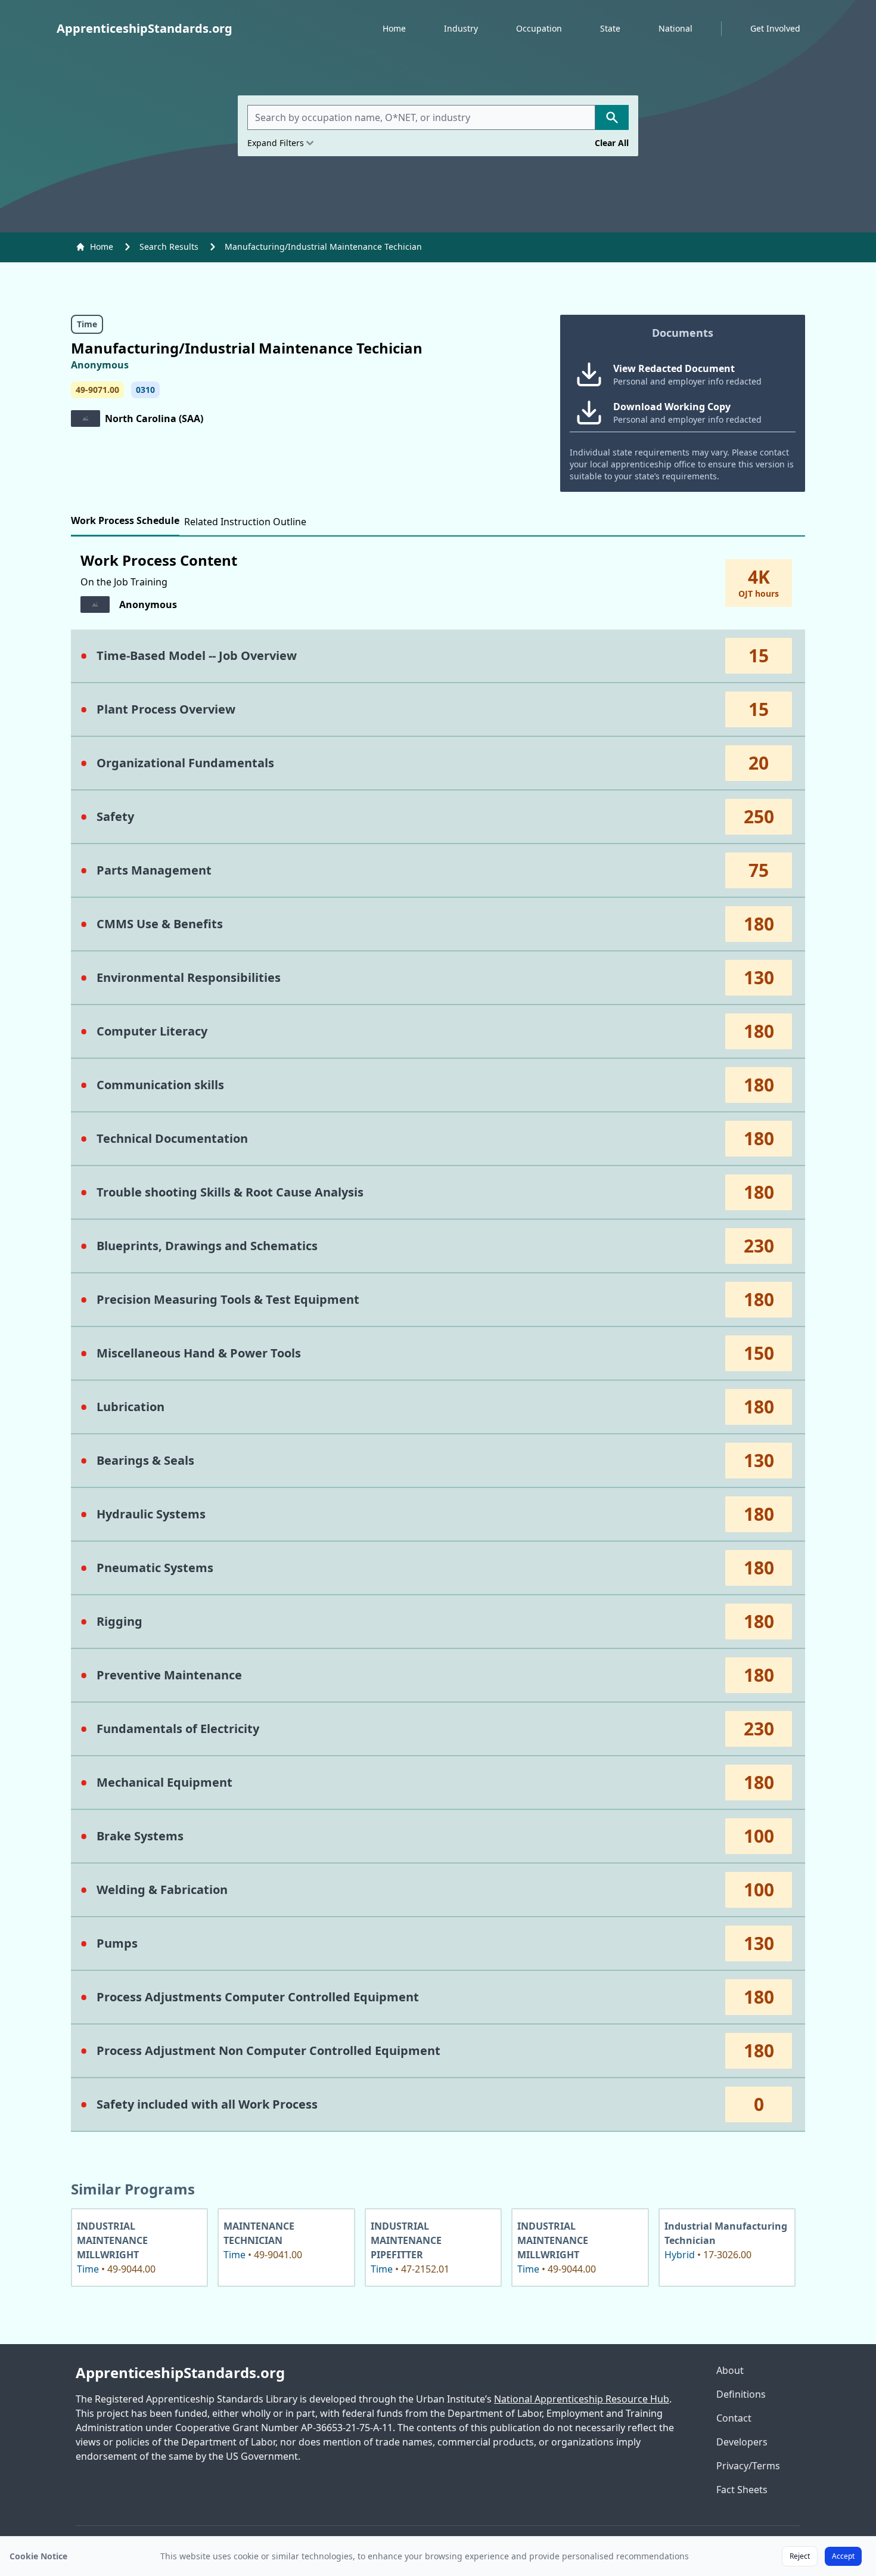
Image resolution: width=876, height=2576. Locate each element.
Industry (461, 28)
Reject (800, 2556)
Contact (734, 2418)
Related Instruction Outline (245, 522)
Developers (742, 2442)
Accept (843, 2556)
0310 (145, 390)
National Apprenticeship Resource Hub (582, 2399)
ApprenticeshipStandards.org (180, 2373)
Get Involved (775, 28)
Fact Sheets (742, 2490)
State (610, 28)
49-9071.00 (97, 390)
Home (394, 28)
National (675, 28)
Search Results (169, 247)
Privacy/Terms (748, 2466)
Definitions (741, 2394)
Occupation (539, 28)
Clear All (612, 143)
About (730, 2370)
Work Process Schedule (125, 520)
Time (87, 324)
